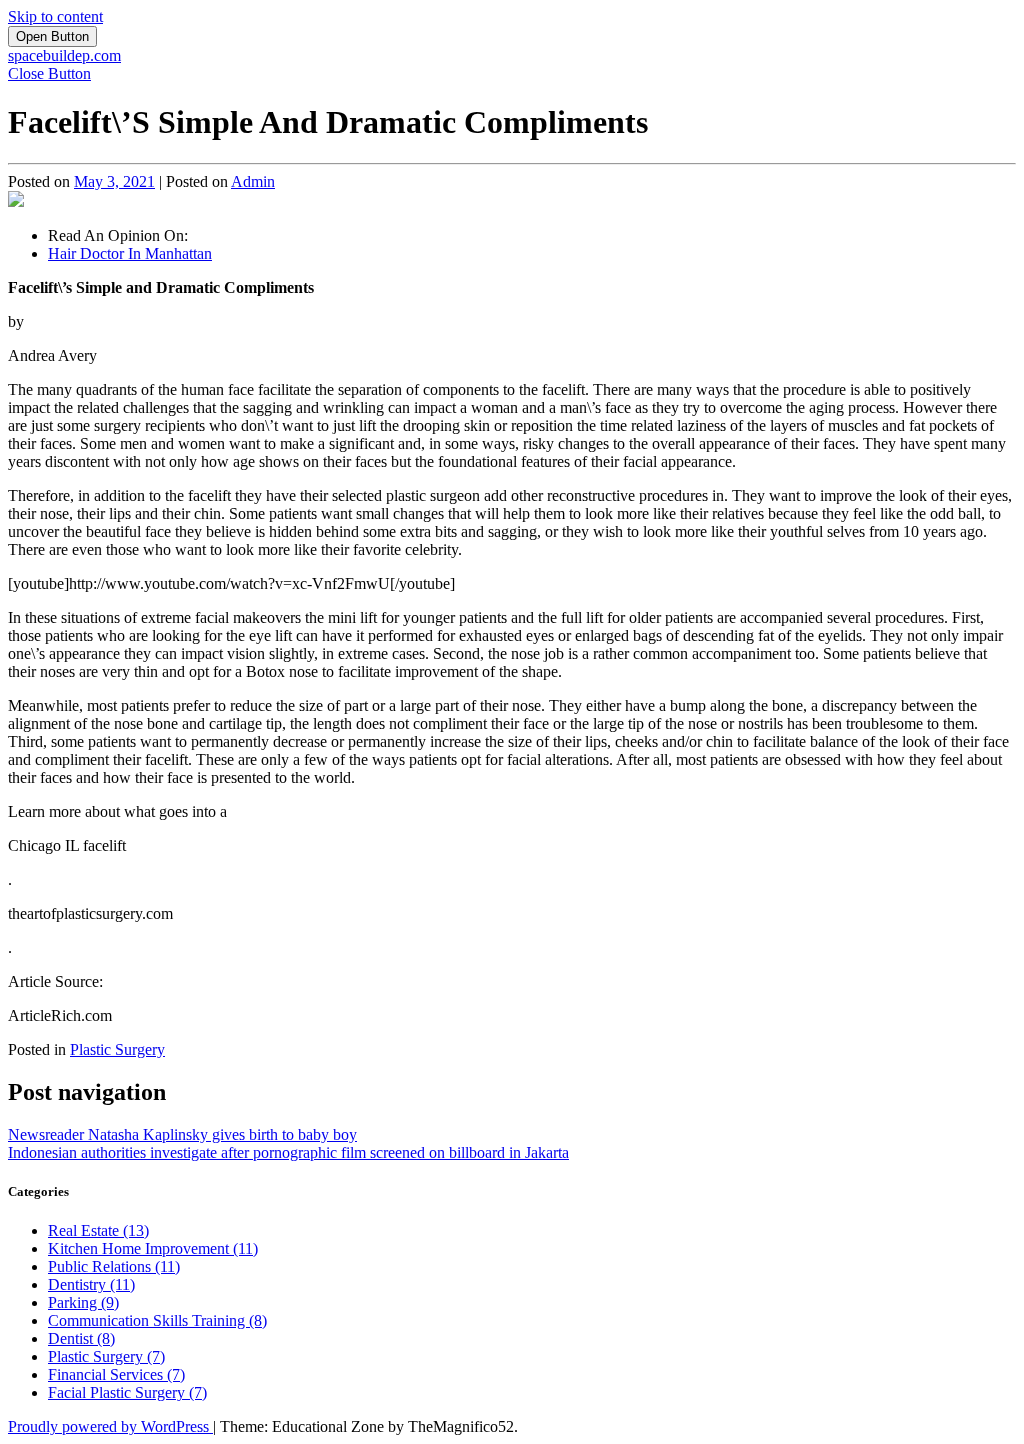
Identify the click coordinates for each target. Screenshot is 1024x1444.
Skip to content (55, 16)
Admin (253, 181)
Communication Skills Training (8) (157, 1320)
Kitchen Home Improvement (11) (153, 1248)
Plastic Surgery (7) (106, 1356)
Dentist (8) (81, 1338)
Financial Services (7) (116, 1374)
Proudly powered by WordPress (110, 1426)
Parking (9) (83, 1302)
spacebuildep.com (64, 55)
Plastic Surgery (117, 1049)
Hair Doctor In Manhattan (130, 253)
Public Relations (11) (114, 1266)
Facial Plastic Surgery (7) (127, 1392)
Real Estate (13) (98, 1230)
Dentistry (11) (91, 1284)
